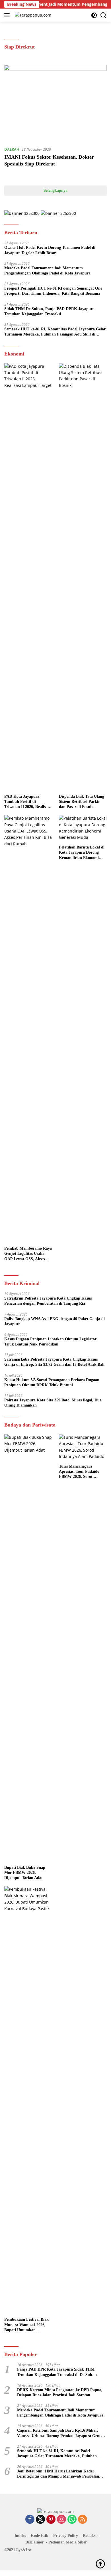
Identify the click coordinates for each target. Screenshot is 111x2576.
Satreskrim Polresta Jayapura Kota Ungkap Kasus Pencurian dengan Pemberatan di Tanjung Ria (48, 1301)
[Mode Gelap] (94, 15)
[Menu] (8, 15)
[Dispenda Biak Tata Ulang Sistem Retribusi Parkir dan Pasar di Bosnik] (83, 577)
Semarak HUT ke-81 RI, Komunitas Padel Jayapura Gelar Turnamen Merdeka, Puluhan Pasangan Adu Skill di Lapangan (55, 332)
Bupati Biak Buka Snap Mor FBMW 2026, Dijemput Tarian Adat (25, 1873)
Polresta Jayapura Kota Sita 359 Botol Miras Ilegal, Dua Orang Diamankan (53, 1403)
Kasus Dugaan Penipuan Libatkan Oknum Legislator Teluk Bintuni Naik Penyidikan (50, 1342)
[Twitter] (40, 2520)
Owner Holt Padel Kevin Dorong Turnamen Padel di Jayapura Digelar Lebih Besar (50, 250)
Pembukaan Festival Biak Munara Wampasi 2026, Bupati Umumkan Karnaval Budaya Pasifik (26, 2325)
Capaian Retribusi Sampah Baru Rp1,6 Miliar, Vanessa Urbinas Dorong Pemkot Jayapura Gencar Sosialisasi (61, 2433)
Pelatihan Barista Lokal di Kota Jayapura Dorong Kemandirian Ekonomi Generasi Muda (82, 853)
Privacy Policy (66, 2536)
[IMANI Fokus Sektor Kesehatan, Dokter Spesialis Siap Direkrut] (55, 103)
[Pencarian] (103, 15)
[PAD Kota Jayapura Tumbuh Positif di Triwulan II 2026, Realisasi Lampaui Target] (28, 577)
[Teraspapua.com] (32, 15)
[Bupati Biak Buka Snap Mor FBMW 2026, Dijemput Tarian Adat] (28, 1648)
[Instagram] (61, 2520)
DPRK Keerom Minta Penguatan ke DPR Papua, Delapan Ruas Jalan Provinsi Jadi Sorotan (60, 2392)
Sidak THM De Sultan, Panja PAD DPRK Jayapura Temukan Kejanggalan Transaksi (49, 311)
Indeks (20, 2536)
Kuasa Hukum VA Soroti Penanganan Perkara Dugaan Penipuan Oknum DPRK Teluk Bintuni (52, 1382)
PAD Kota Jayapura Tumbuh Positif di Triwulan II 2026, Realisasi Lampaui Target (27, 802)
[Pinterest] (51, 2520)
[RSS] (83, 2520)
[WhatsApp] (72, 2520)
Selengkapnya (55, 190)
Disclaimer (34, 2542)
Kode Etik (40, 2536)
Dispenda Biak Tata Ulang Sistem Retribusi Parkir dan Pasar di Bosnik (82, 802)
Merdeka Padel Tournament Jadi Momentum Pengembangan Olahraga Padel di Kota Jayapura (47, 271)
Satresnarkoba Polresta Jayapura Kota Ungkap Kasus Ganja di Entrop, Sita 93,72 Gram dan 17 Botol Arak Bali (54, 1362)
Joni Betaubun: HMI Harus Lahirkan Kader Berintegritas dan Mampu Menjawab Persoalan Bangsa (58, 2474)
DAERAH (12, 149)
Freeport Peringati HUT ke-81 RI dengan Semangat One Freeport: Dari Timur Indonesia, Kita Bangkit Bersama (53, 291)
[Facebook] (30, 2520)
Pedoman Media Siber (68, 2542)
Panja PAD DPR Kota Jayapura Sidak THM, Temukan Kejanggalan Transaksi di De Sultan (57, 2372)
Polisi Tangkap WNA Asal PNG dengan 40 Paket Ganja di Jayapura (55, 1321)
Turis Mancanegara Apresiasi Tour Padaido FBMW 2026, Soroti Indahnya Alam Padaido (80, 1472)
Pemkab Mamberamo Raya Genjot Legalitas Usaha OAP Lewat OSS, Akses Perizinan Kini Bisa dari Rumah (28, 1254)
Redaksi (90, 2536)
